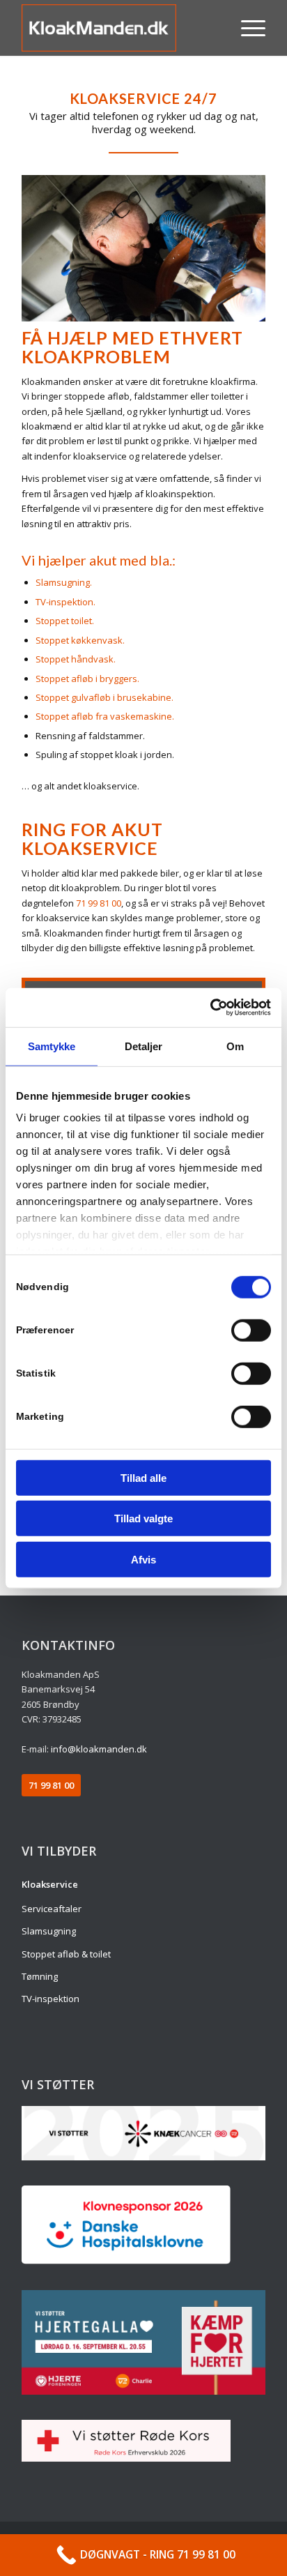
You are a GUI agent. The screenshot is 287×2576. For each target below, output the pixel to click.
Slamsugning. (64, 582)
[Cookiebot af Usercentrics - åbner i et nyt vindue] (210, 1008)
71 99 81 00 (99, 903)
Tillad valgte (143, 1518)
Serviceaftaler (52, 1909)
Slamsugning (49, 1931)
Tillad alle (143, 1477)
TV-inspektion (51, 1999)
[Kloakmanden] (119, 28)
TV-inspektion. (65, 602)
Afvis (143, 1559)
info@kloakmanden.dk (99, 1749)
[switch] (251, 1330)
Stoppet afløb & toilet (66, 1954)
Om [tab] (235, 1046)
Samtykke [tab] (52, 1046)
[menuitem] (246, 28)
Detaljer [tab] (144, 1046)
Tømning (40, 1976)
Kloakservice (50, 1884)
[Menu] (246, 28)
